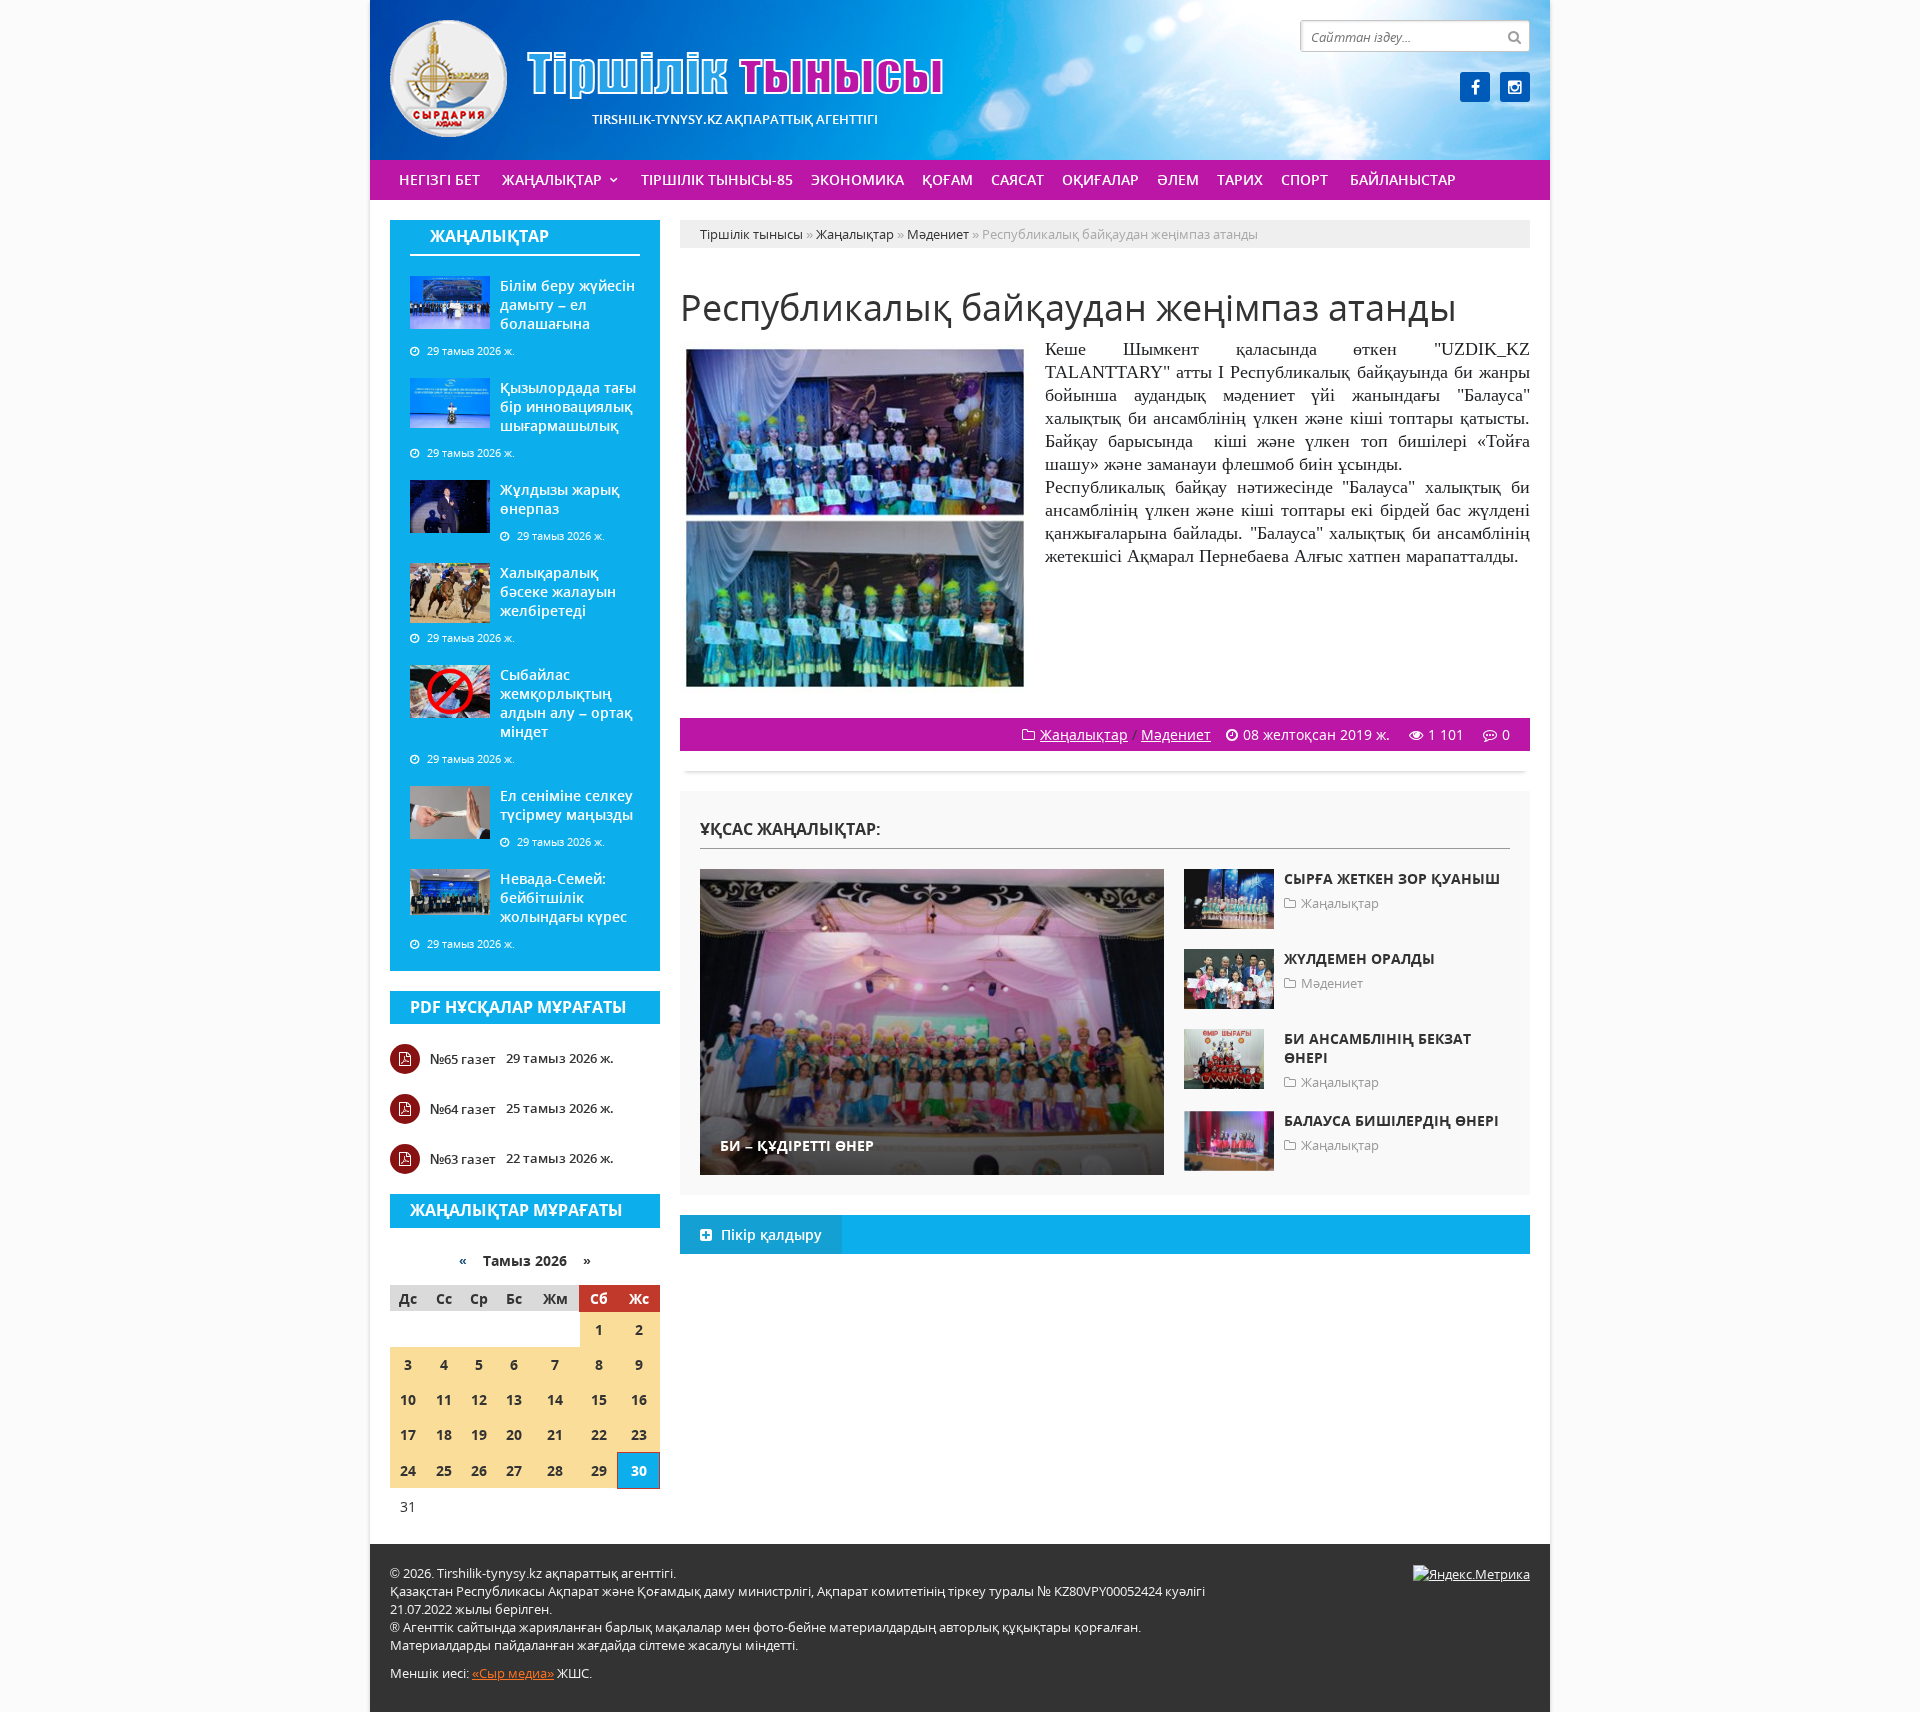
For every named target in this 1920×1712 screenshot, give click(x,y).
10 (408, 1399)
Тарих (1240, 179)
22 (599, 1434)
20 (514, 1434)
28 (555, 1470)
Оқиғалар (1100, 179)
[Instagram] (1515, 87)
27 (514, 1470)
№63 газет (463, 1159)
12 (479, 1399)
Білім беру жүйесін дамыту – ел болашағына (567, 304)
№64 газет (463, 1109)
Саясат (1017, 179)
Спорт (1304, 179)
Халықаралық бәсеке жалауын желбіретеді (558, 591)
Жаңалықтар (552, 179)
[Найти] (1514, 36)
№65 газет (463, 1059)
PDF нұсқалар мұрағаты (518, 1007)
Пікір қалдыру (769, 1234)
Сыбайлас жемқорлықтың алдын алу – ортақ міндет (566, 703)
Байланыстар (1403, 179)
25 (444, 1470)
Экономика (857, 179)
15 (599, 1399)
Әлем (1178, 179)
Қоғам (947, 179)
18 (444, 1434)
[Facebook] (1475, 87)
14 (555, 1399)
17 (408, 1434)
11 (444, 1399)
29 (599, 1470)
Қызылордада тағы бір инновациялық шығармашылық (568, 406)
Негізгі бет (439, 179)
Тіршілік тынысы (666, 78)
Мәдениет (1176, 734)
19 (479, 1434)
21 (555, 1434)
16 (639, 1399)
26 (479, 1470)
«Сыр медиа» (513, 1673)
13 (514, 1399)
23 (639, 1434)
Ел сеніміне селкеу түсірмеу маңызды (566, 805)
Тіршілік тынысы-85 (717, 179)
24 (408, 1470)
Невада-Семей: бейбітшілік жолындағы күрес (563, 897)
